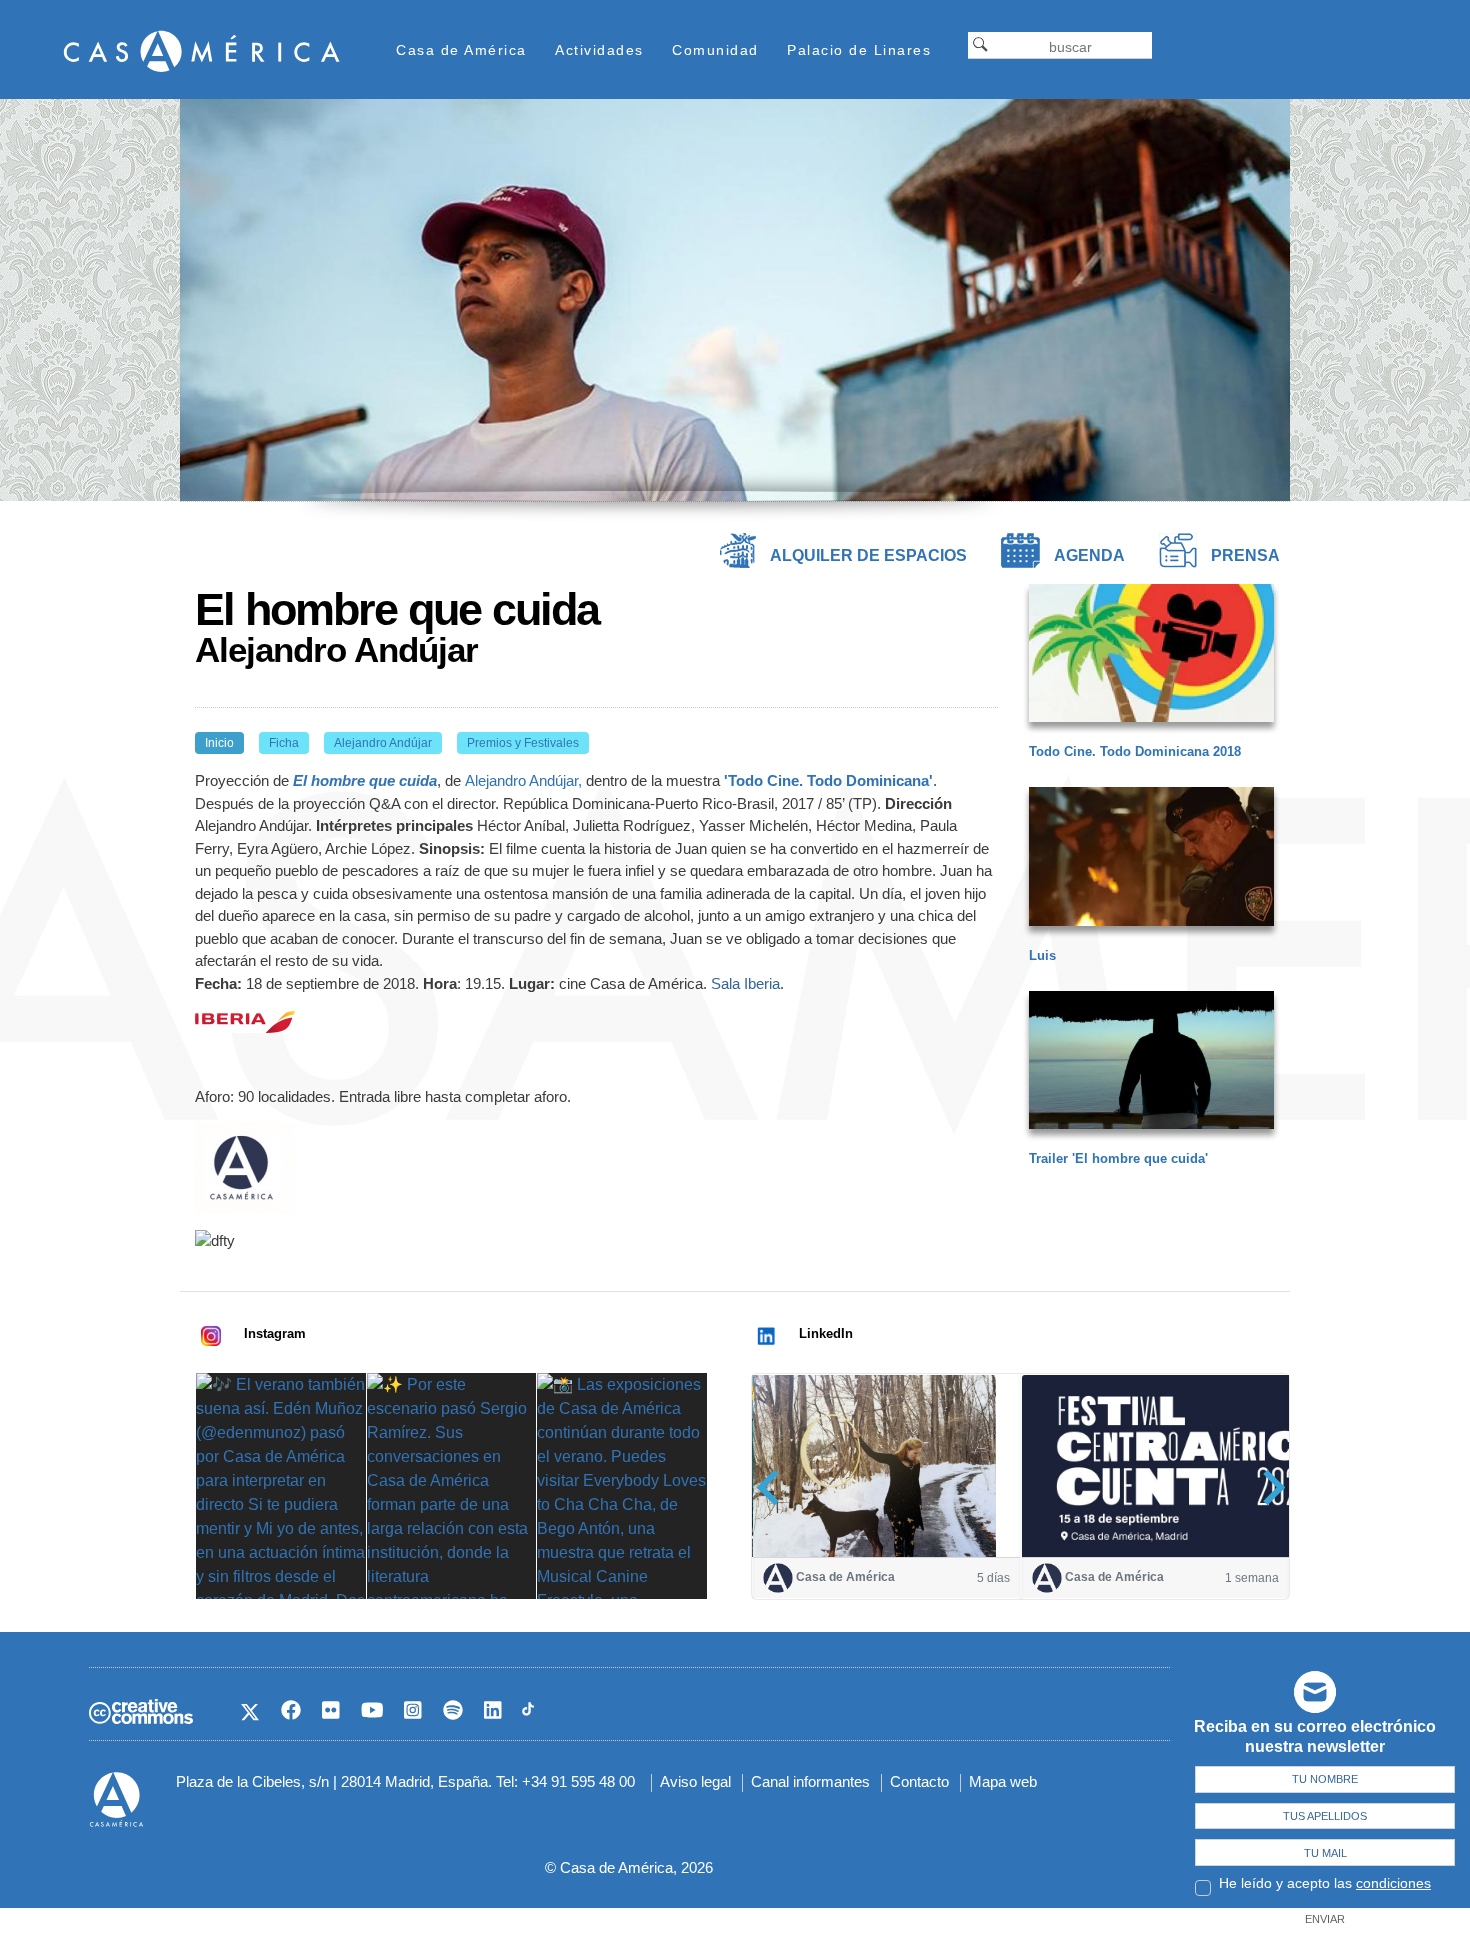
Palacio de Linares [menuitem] (859, 50)
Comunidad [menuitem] (715, 50)
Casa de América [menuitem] (461, 50)
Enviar (1325, 1919)
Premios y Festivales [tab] (523, 743)
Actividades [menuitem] (599, 50)
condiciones (1393, 1883)
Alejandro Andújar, (523, 780)
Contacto (919, 1781)
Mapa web (1003, 1781)
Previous (774, 1487)
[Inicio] (202, 50)
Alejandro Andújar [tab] (383, 743)
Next (1267, 1487)
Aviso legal (695, 1781)
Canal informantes (810, 1781)
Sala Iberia (745, 983)
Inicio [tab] (219, 743)
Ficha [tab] (284, 743)
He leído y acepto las (1325, 1883)
